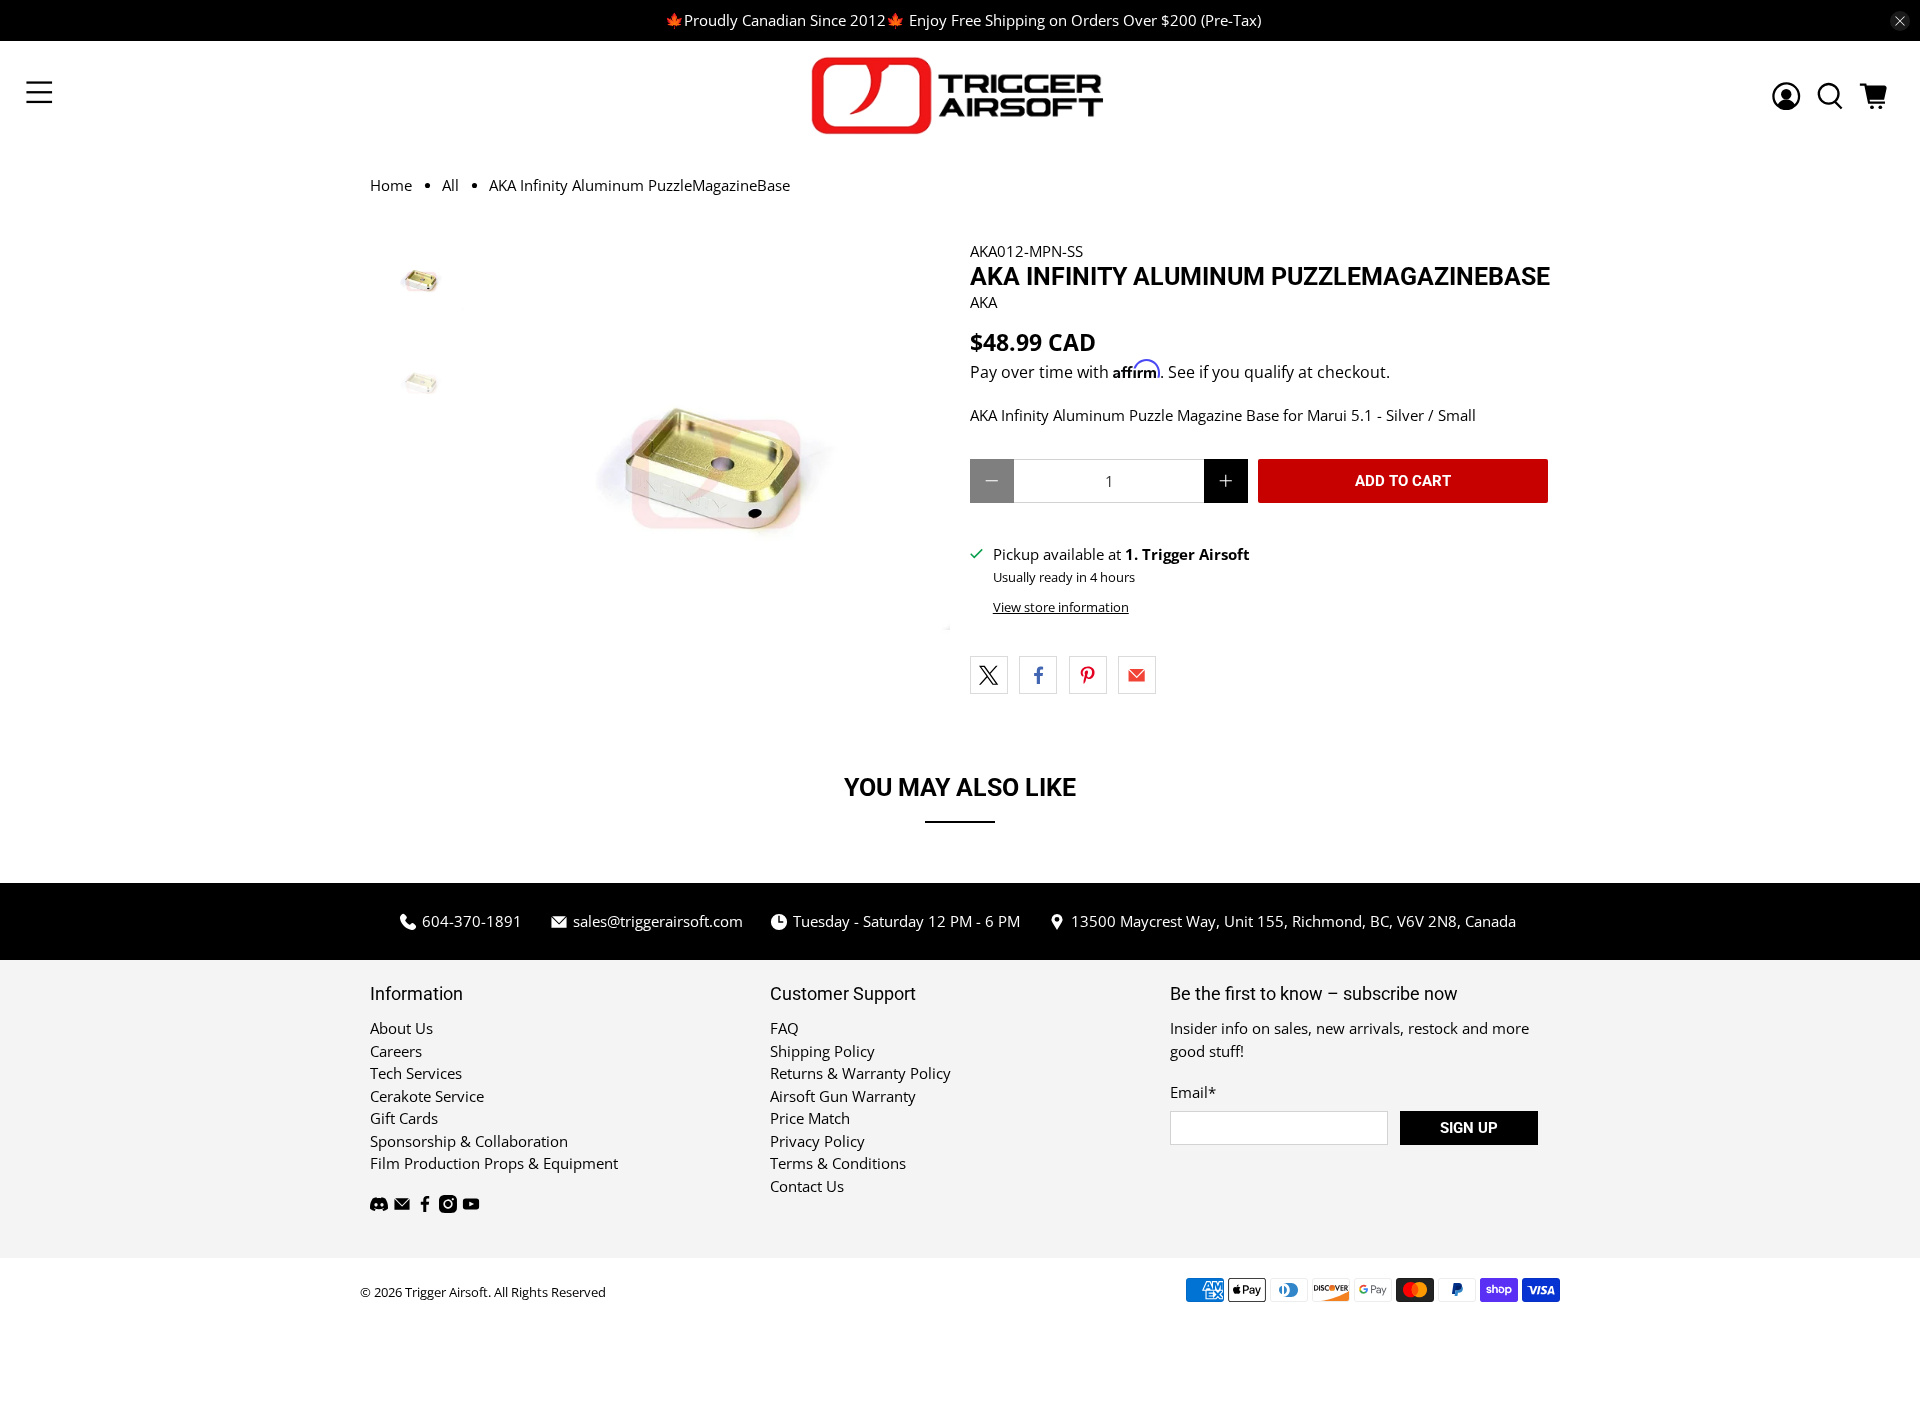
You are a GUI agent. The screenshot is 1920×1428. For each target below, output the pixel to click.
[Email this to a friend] (1137, 675)
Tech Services (416, 1073)
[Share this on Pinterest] (1088, 675)
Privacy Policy (817, 1141)
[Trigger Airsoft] (960, 95)
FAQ (784, 1028)
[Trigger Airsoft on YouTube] (471, 1207)
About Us (401, 1028)
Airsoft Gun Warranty (843, 1096)
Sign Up (1469, 1128)
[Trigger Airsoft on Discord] (379, 1207)
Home (391, 185)
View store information (1061, 607)
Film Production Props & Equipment (494, 1163)
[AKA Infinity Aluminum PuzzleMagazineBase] (717, 474)
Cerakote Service (427, 1096)
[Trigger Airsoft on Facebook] (425, 1207)
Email (1193, 1092)
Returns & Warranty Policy (860, 1073)
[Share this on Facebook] (1038, 675)
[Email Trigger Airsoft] (402, 1207)
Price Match (810, 1118)
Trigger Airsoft (446, 1292)
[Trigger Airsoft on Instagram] (448, 1207)
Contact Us (807, 1186)
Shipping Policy (822, 1051)
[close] (1900, 21)
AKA (983, 302)
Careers (396, 1051)
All (450, 185)
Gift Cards (404, 1118)
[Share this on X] (989, 675)
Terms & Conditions (838, 1163)
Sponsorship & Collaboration (469, 1141)
